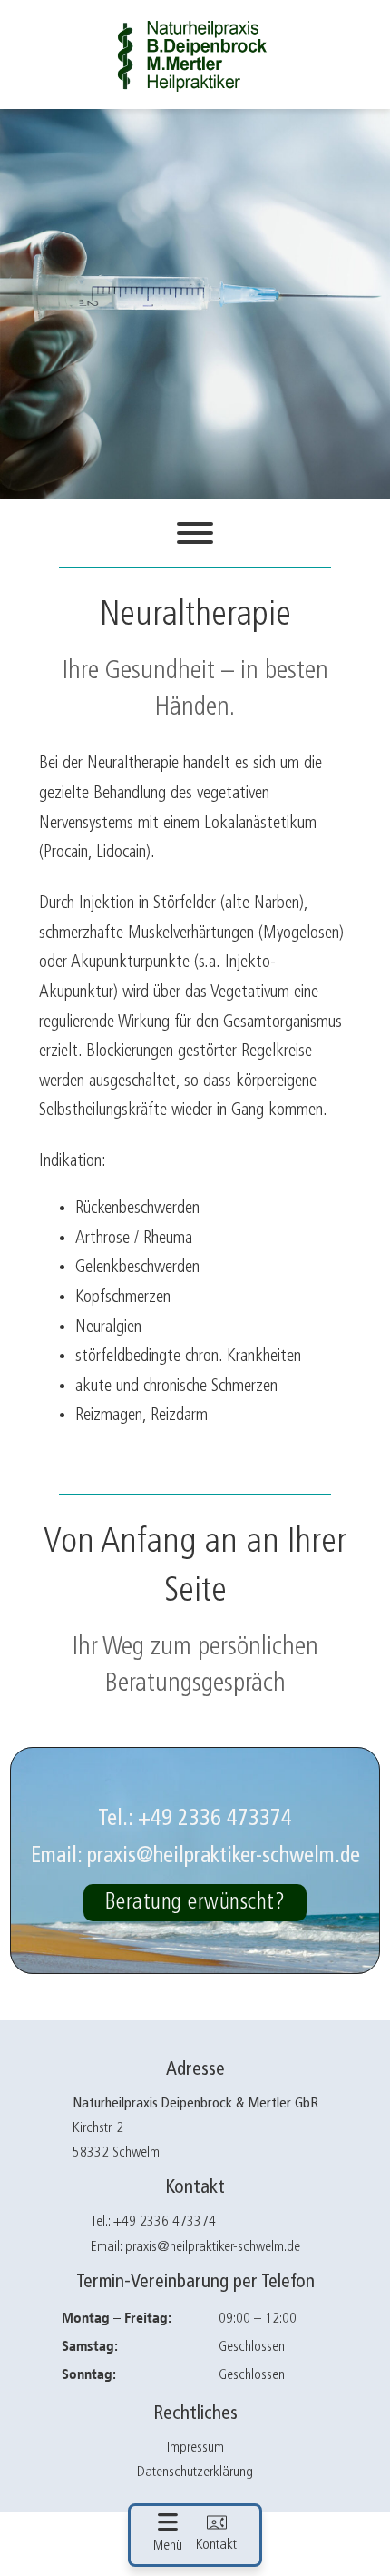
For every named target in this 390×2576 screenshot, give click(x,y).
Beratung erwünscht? (195, 1902)
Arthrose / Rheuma (134, 1238)
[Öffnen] (195, 533)
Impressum (195, 2448)
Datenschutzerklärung (195, 2472)
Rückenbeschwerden (137, 1208)
